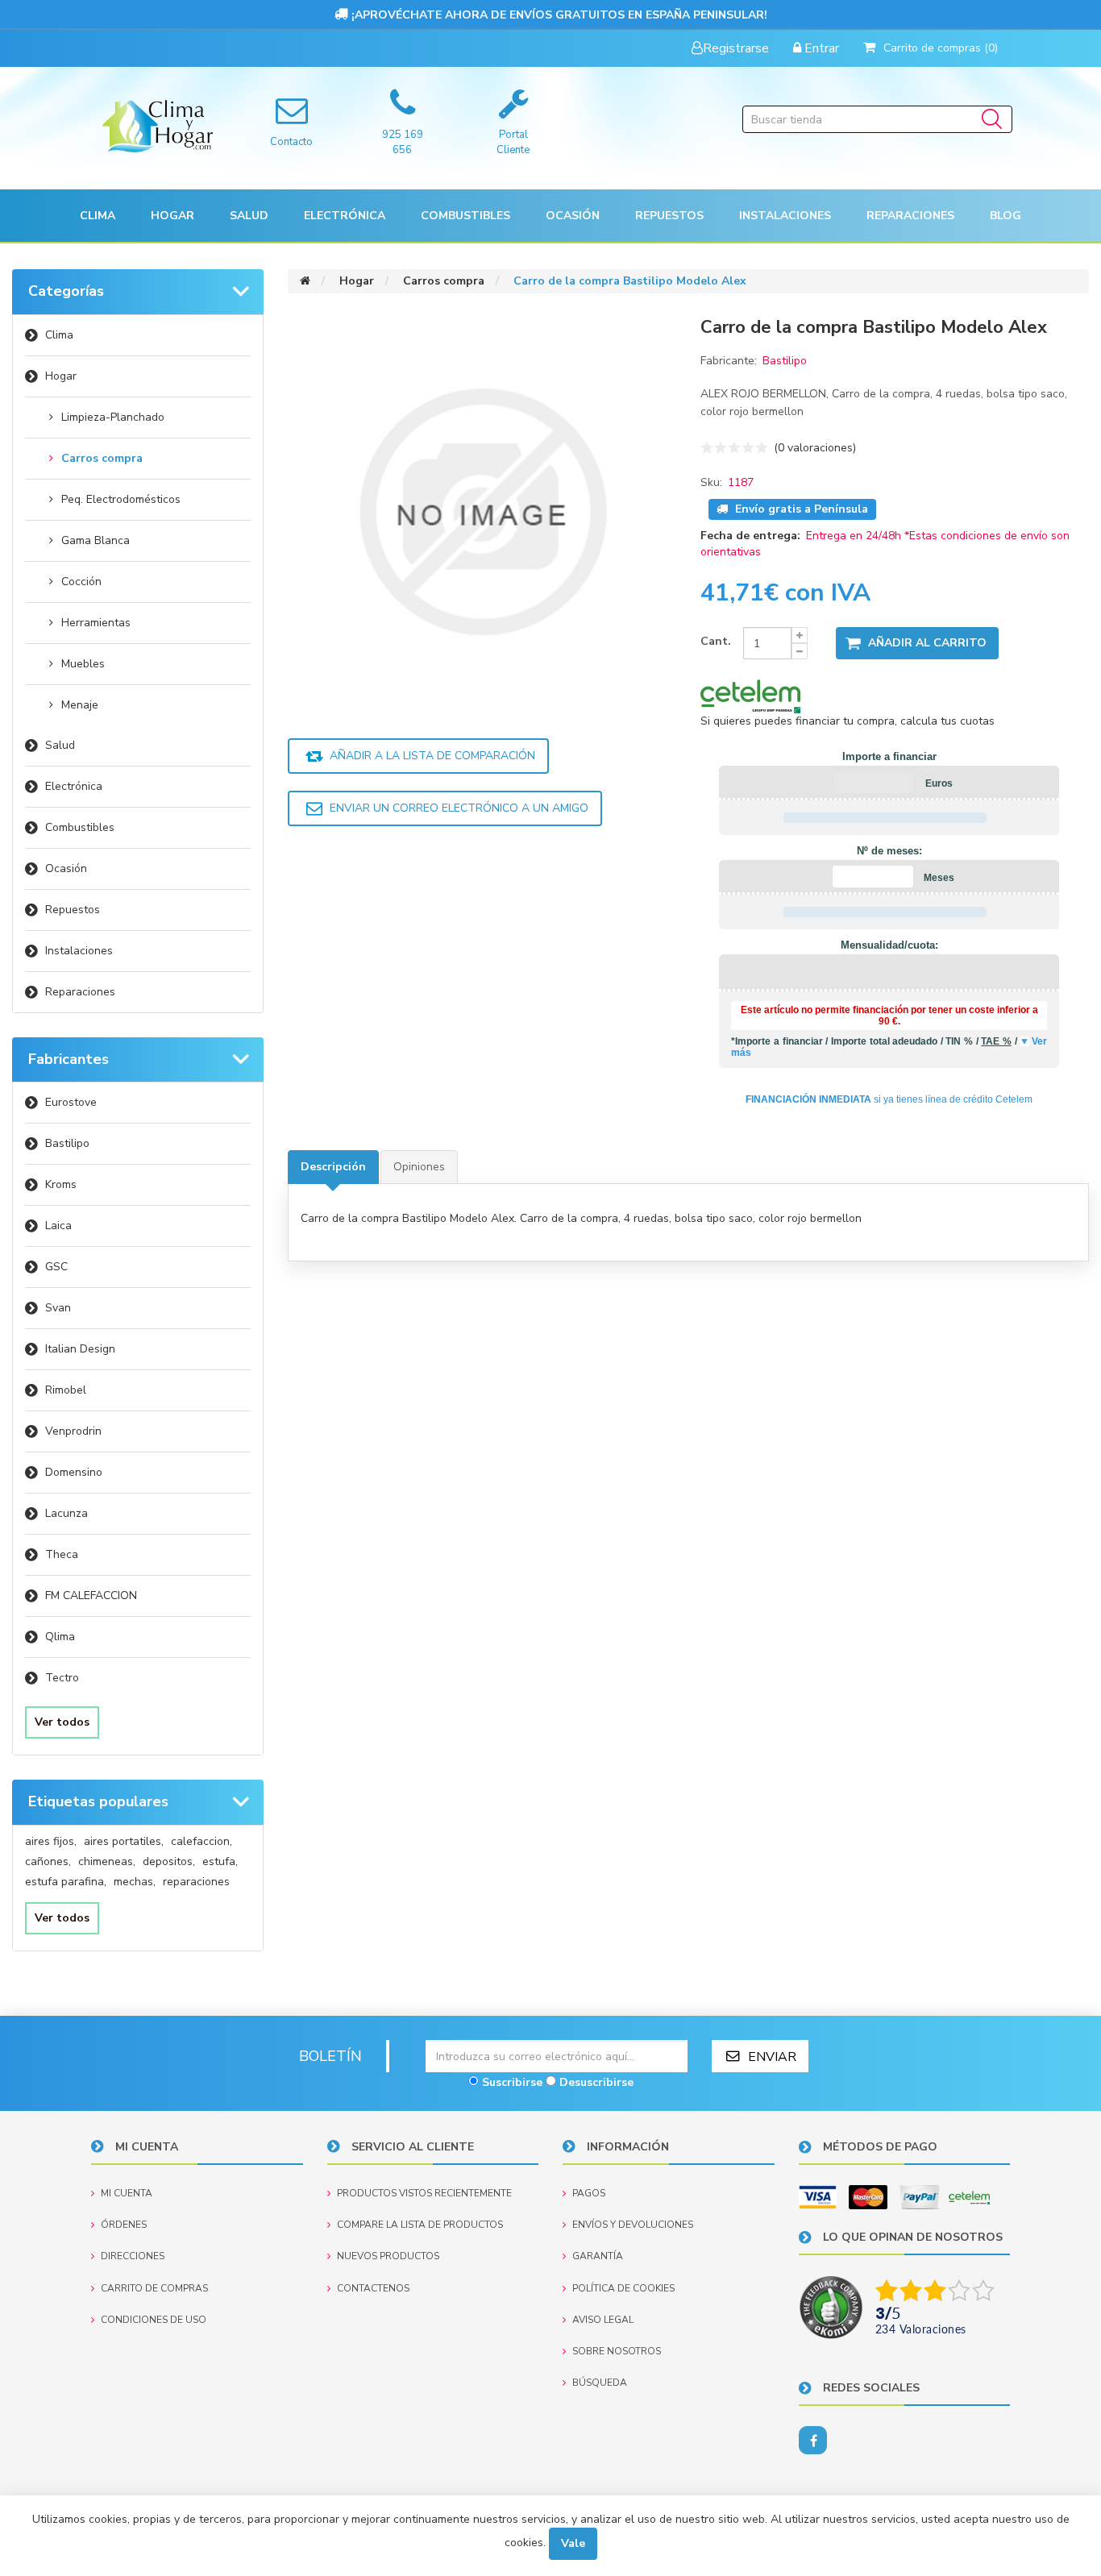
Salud (60, 745)
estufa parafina (66, 1882)
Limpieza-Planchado (113, 417)
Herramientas (96, 623)
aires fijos (51, 1841)
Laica (58, 1226)
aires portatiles (124, 1841)
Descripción (333, 1167)
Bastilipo (67, 1143)
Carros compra (102, 458)
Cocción (81, 582)
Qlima (60, 1637)
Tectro (62, 1678)
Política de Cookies (623, 2288)
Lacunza (66, 1513)
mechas (135, 1882)
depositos (169, 1861)
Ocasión (66, 868)
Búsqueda (600, 2383)
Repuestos (73, 910)
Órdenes (124, 2225)
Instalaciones (79, 951)
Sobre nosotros (617, 2351)
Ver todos (62, 1722)
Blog (1005, 216)
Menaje (80, 705)
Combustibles (465, 216)
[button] (98, 216)
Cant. (716, 641)
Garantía (598, 2256)
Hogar (61, 376)
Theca (62, 1554)
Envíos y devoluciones (633, 2225)
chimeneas (107, 1861)
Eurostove (71, 1102)
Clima (59, 335)
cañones (48, 1861)
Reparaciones (910, 216)
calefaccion (202, 1841)
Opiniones (419, 1167)
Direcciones (133, 2256)
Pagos (589, 2193)
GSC (56, 1267)
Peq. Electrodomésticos (121, 499)
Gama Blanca (96, 540)
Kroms (61, 1184)
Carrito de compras (154, 2288)
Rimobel (66, 1390)
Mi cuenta (127, 2193)
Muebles (83, 664)
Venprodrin (73, 1431)
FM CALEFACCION (91, 1595)
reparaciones (196, 1882)
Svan (58, 1308)
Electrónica (74, 786)
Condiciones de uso (154, 2320)
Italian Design (80, 1349)
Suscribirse (512, 2082)
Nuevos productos (388, 2256)
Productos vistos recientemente (424, 2193)
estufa (220, 1861)
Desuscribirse (596, 2082)
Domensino (74, 1472)
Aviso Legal (603, 2320)
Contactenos (373, 2288)
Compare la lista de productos (420, 2225)
